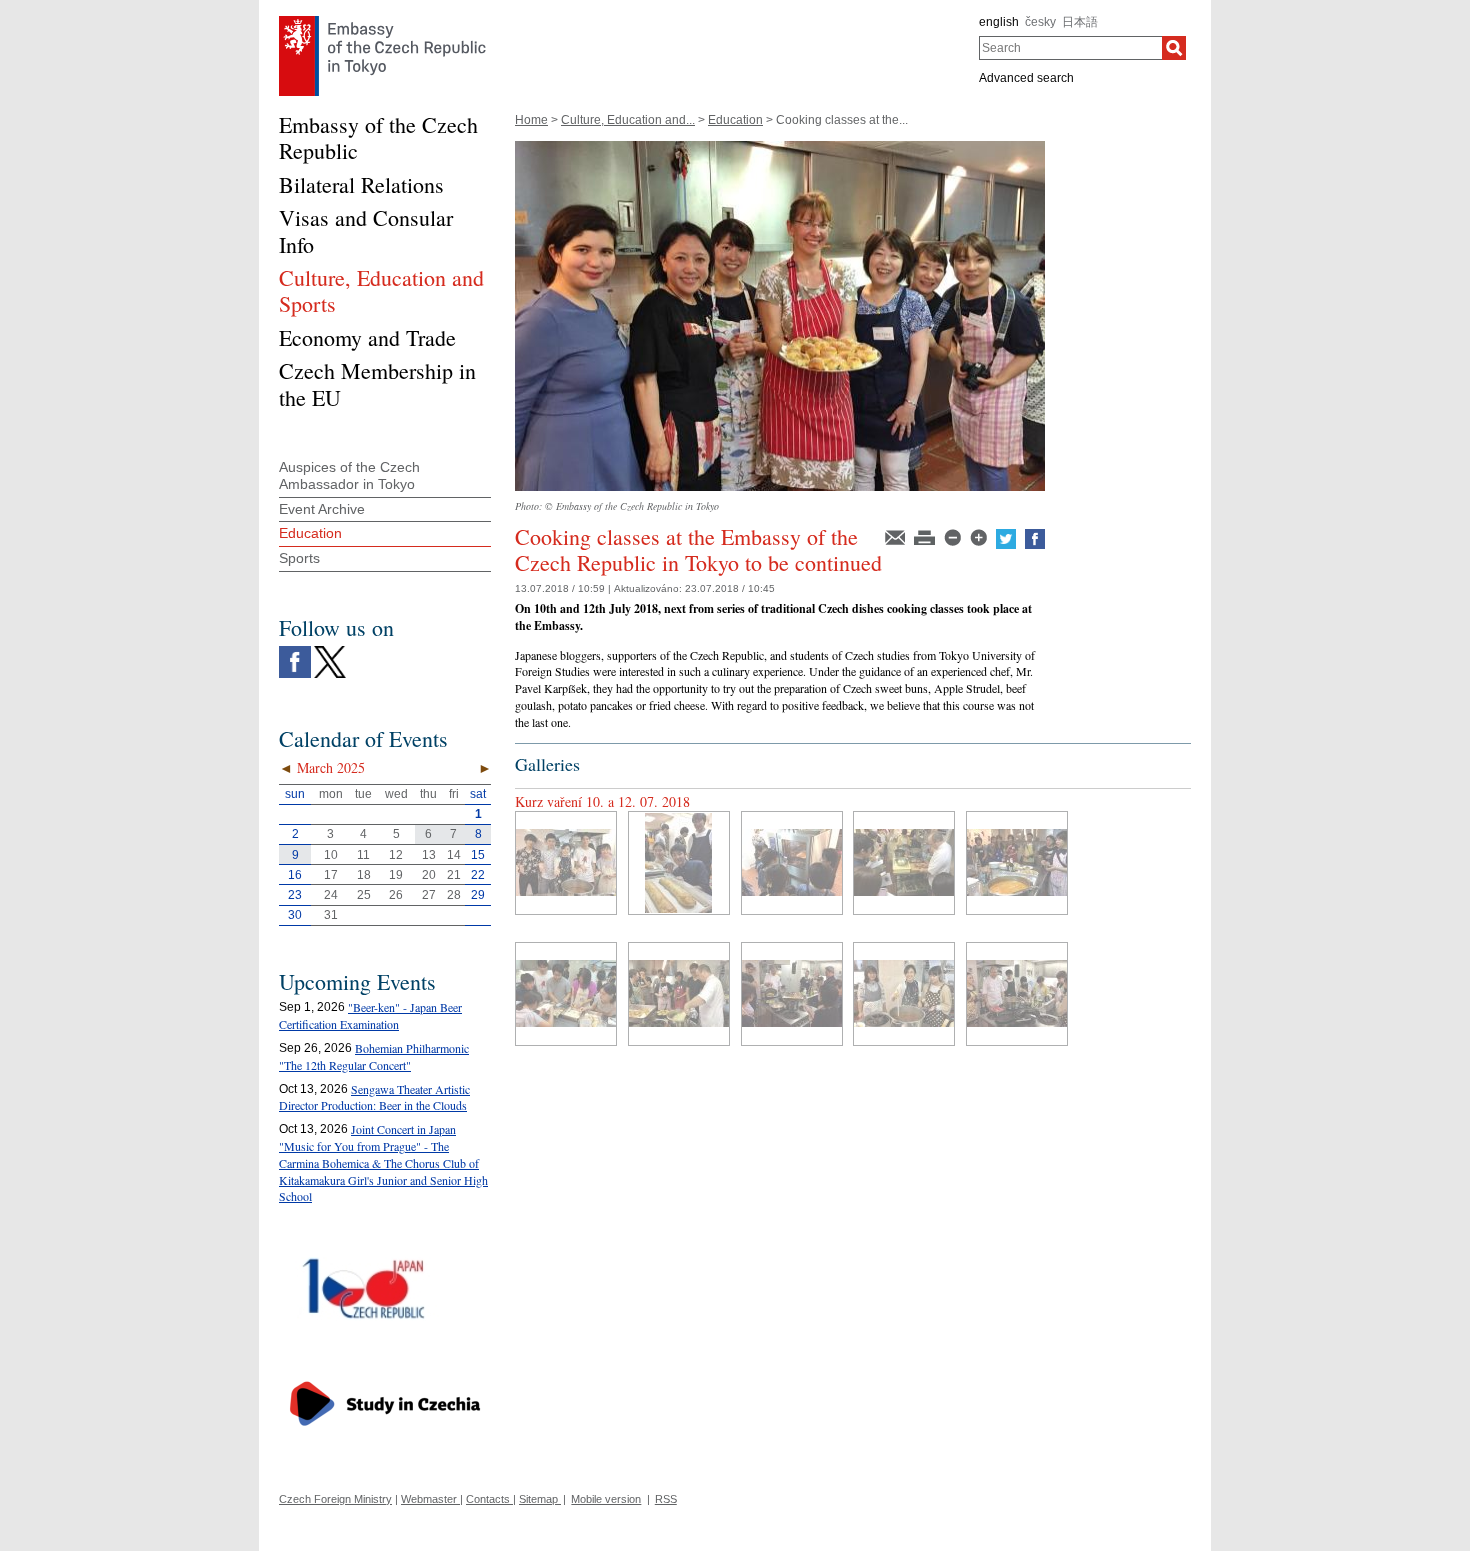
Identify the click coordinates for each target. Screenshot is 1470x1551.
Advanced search (1026, 78)
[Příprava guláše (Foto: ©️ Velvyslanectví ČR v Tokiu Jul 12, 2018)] (904, 994)
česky (1040, 22)
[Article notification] (896, 536)
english (999, 22)
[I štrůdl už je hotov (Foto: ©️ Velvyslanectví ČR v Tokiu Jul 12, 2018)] (679, 863)
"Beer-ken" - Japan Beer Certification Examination (370, 1015)
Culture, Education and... (628, 120)
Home (531, 120)
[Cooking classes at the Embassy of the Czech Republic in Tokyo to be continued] (780, 148)
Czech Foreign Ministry (335, 1499)
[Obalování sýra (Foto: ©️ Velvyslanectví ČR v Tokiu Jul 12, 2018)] (566, 994)
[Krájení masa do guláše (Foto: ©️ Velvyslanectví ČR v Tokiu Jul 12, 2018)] (904, 863)
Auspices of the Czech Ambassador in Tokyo (349, 475)
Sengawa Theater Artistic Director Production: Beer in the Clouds (374, 1097)
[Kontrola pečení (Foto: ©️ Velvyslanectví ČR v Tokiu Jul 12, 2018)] (792, 863)
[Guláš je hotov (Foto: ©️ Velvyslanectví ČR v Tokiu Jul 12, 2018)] (566, 863)
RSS (666, 1499)
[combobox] (1070, 48)
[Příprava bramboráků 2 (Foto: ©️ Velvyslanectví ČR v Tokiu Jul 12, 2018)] (679, 994)
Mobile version (606, 1499)
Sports (299, 558)
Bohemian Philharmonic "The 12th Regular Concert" (374, 1056)
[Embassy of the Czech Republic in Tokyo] (382, 21)
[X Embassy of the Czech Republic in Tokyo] (330, 651)
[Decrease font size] (954, 536)
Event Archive (322, 509)
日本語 (1080, 22)
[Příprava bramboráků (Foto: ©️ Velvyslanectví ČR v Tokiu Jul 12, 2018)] (792, 994)
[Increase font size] (980, 536)
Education (735, 120)
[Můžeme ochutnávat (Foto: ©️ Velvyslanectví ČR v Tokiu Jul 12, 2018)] (1017, 863)
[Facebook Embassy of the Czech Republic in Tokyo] (295, 651)
